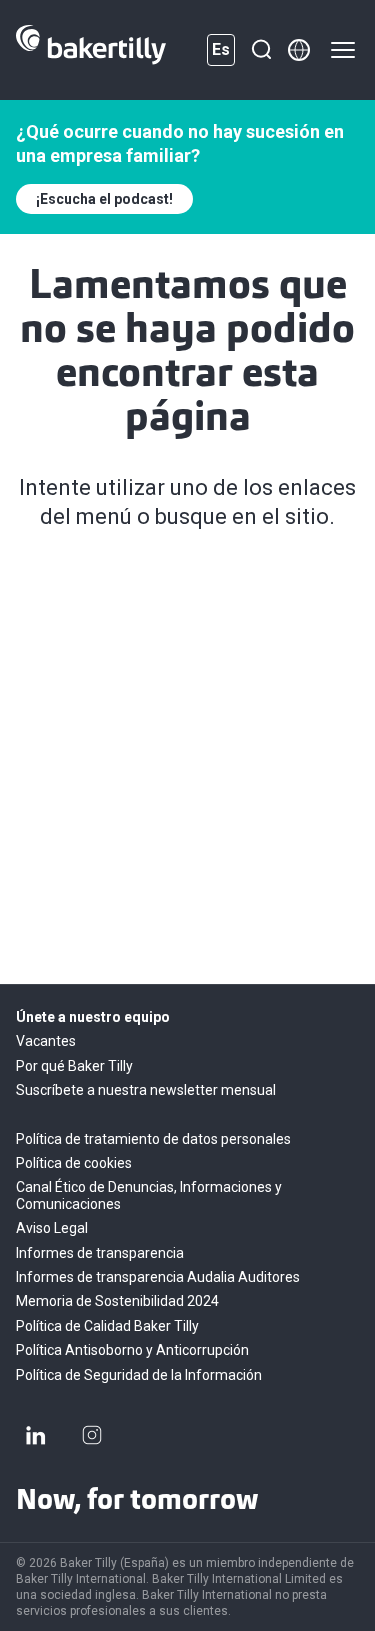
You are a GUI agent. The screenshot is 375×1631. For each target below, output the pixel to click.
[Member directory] (299, 50)
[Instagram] (92, 1435)
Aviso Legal (52, 1228)
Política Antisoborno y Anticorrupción (132, 1350)
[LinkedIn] (36, 1435)
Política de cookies (74, 1163)
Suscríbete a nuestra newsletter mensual (146, 1090)
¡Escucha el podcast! (104, 199)
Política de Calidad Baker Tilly (107, 1326)
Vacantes (46, 1041)
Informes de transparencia (100, 1253)
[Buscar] (261, 50)
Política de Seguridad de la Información (139, 1375)
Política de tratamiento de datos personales (153, 1139)
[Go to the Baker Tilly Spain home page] (91, 50)
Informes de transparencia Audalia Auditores (158, 1277)
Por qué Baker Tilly (74, 1066)
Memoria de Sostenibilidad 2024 (117, 1301)
